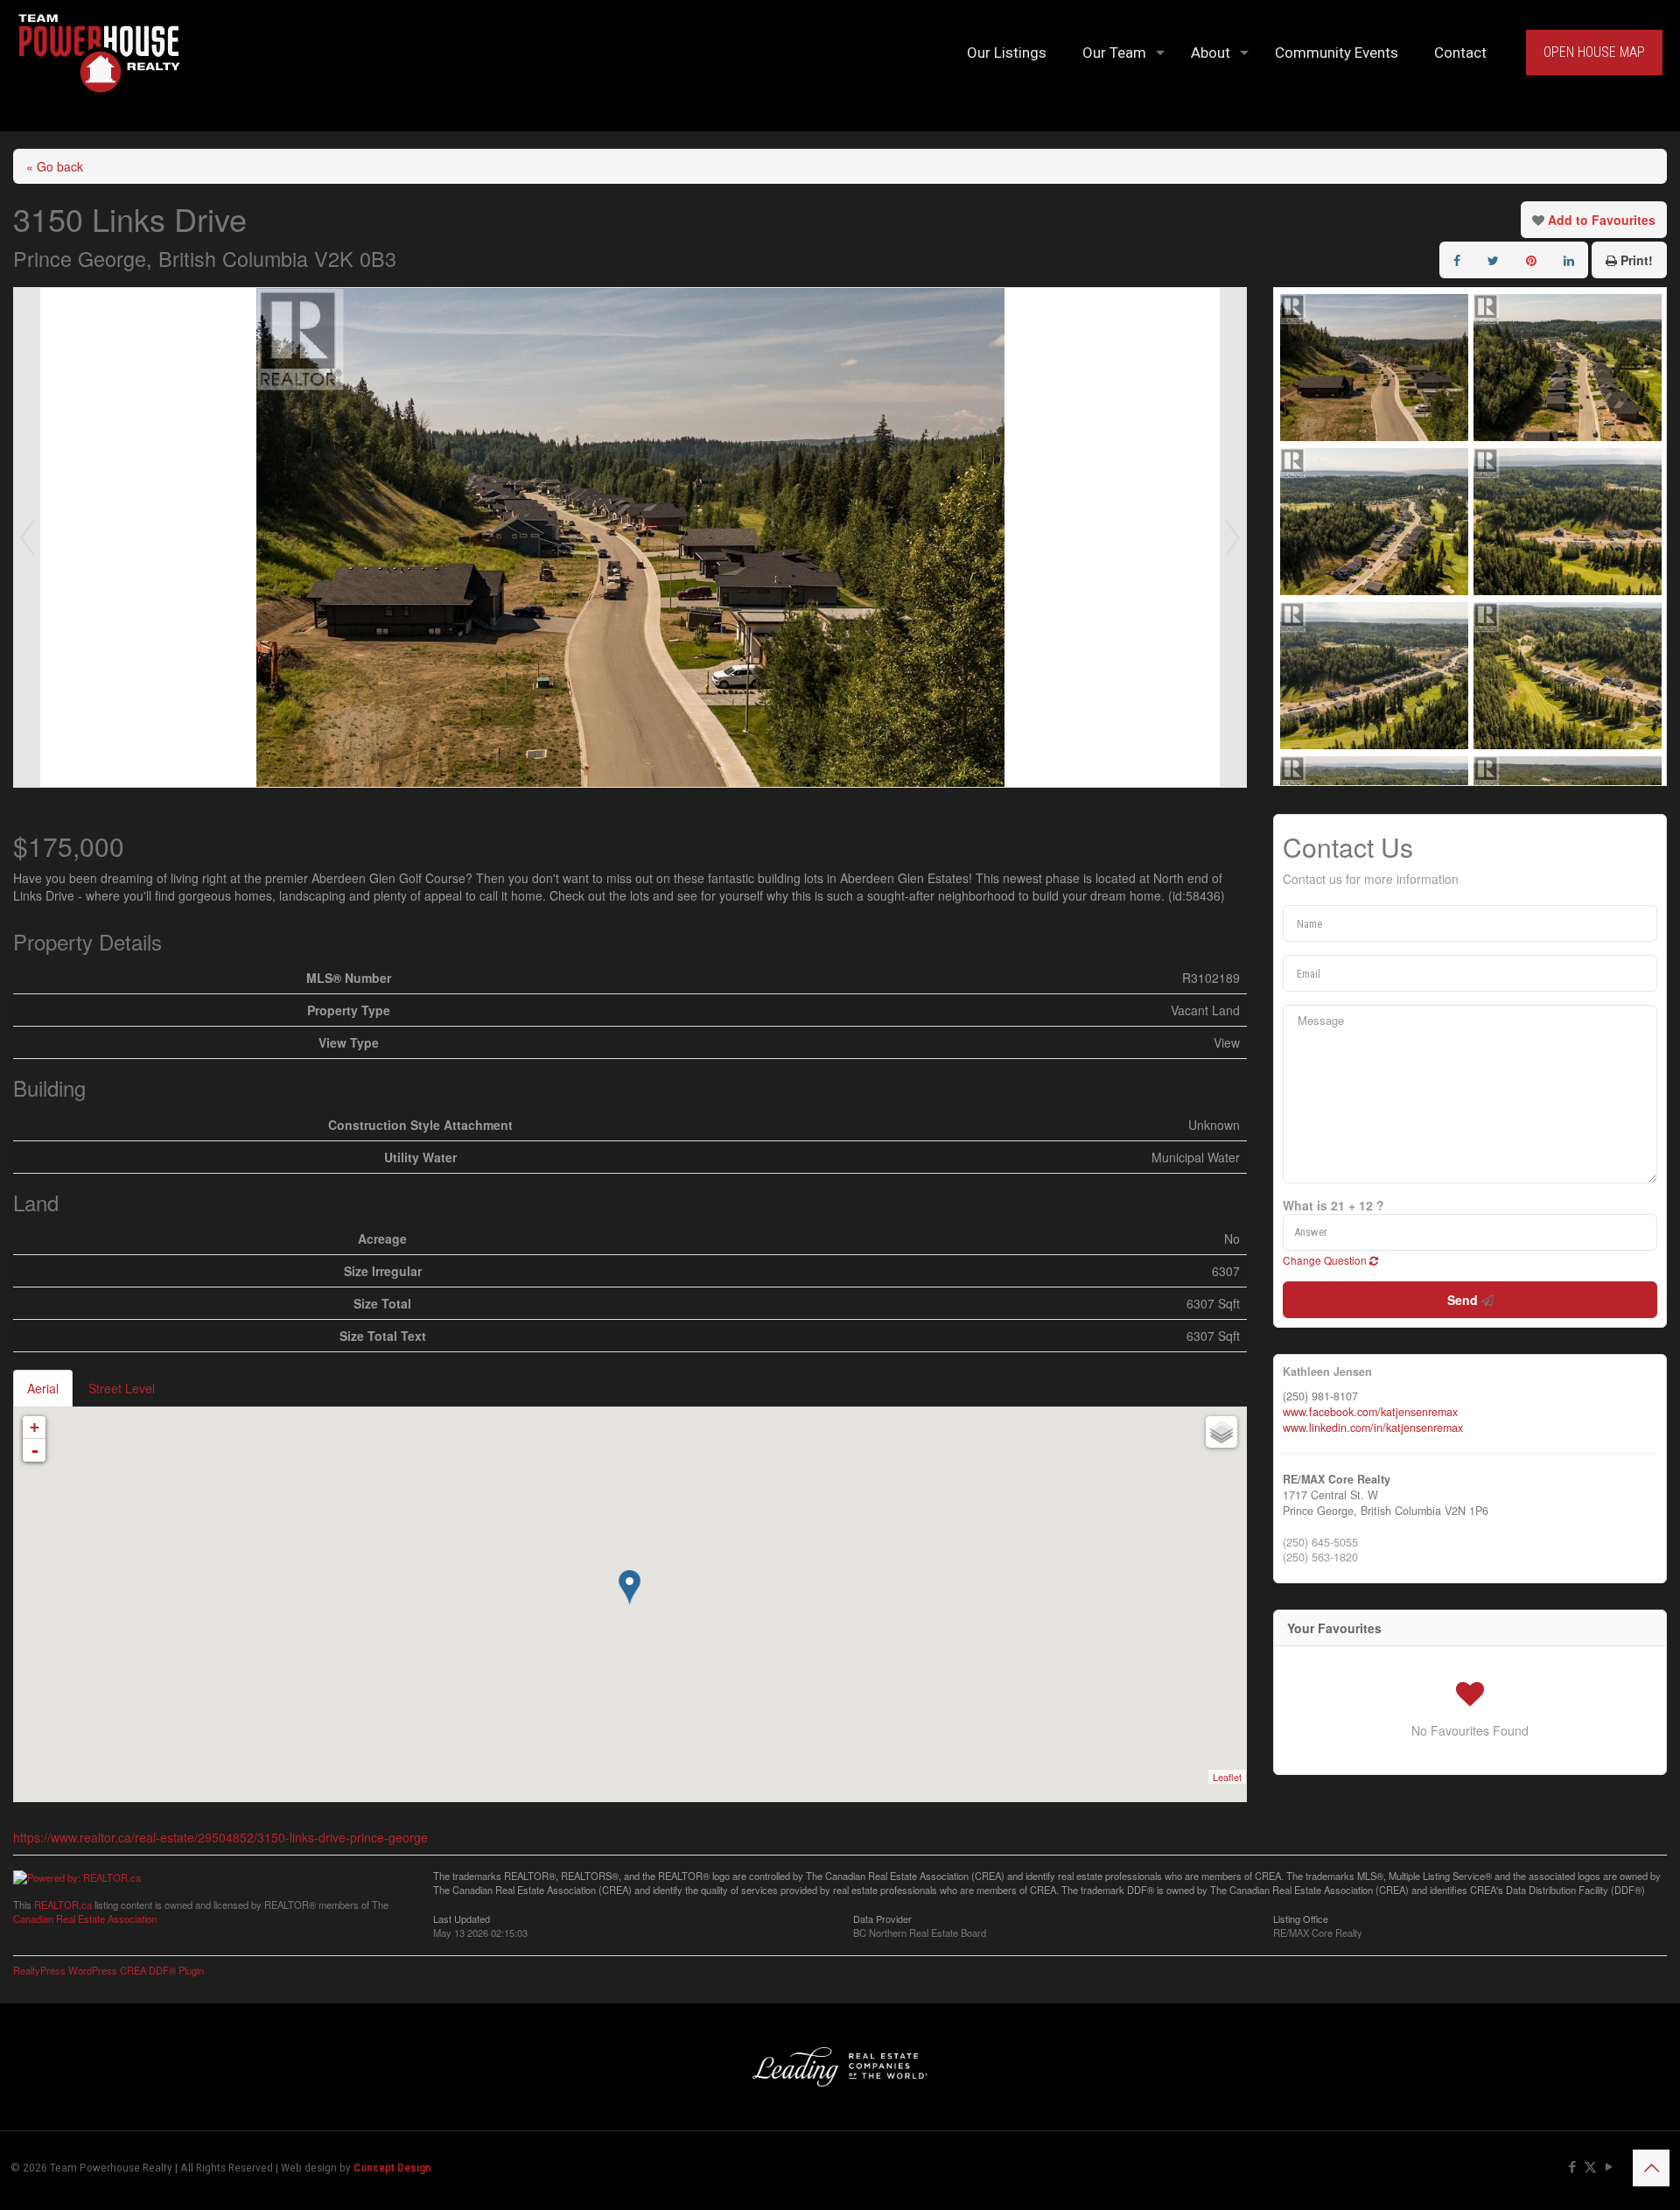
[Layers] (1221, 1432)
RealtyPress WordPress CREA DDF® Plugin (108, 1970)
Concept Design (392, 2168)
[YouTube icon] (1609, 2167)
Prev (27, 537)
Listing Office (1301, 1918)
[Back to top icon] (1651, 2168)
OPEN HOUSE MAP (1594, 52)
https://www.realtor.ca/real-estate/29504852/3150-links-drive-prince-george (220, 1837)
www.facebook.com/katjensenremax (1370, 1412)
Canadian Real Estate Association (85, 1919)
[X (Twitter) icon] (1590, 2167)
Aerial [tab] (43, 1388)
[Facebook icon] (1572, 2167)
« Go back (55, 166)
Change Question (1326, 1260)
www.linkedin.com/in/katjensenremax (1373, 1428)
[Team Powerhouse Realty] (99, 53)
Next (1233, 537)
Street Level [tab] (122, 1388)
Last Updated (462, 1918)
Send (1464, 1300)
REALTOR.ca (63, 1905)
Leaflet (1227, 1777)
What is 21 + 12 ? (1333, 1205)
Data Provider (882, 1918)
